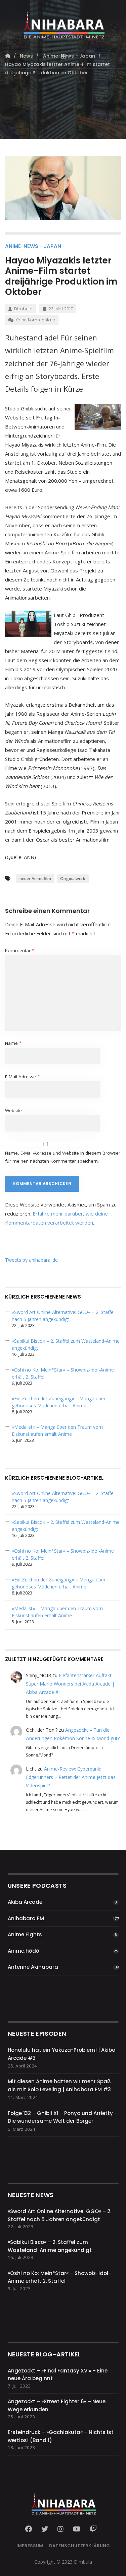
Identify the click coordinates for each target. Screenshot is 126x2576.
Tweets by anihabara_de (31, 1260)
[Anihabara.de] (63, 22)
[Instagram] (60, 2529)
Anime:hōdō (24, 1951)
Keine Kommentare (35, 320)
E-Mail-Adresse (22, 1077)
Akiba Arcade (25, 1902)
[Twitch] (93, 2529)
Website (13, 1110)
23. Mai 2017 (60, 309)
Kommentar (20, 950)
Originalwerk (73, 879)
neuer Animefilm (35, 879)
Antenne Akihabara (33, 1967)
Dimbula (23, 309)
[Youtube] (77, 2529)
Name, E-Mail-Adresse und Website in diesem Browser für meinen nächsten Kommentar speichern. (63, 1157)
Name (13, 1043)
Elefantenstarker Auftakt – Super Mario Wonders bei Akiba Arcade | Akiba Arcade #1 (71, 1684)
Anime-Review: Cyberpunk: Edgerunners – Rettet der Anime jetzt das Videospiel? (71, 1777)
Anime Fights (25, 1934)
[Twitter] (45, 2529)
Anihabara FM (26, 1918)
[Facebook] (31, 2529)
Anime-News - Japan (33, 246)
